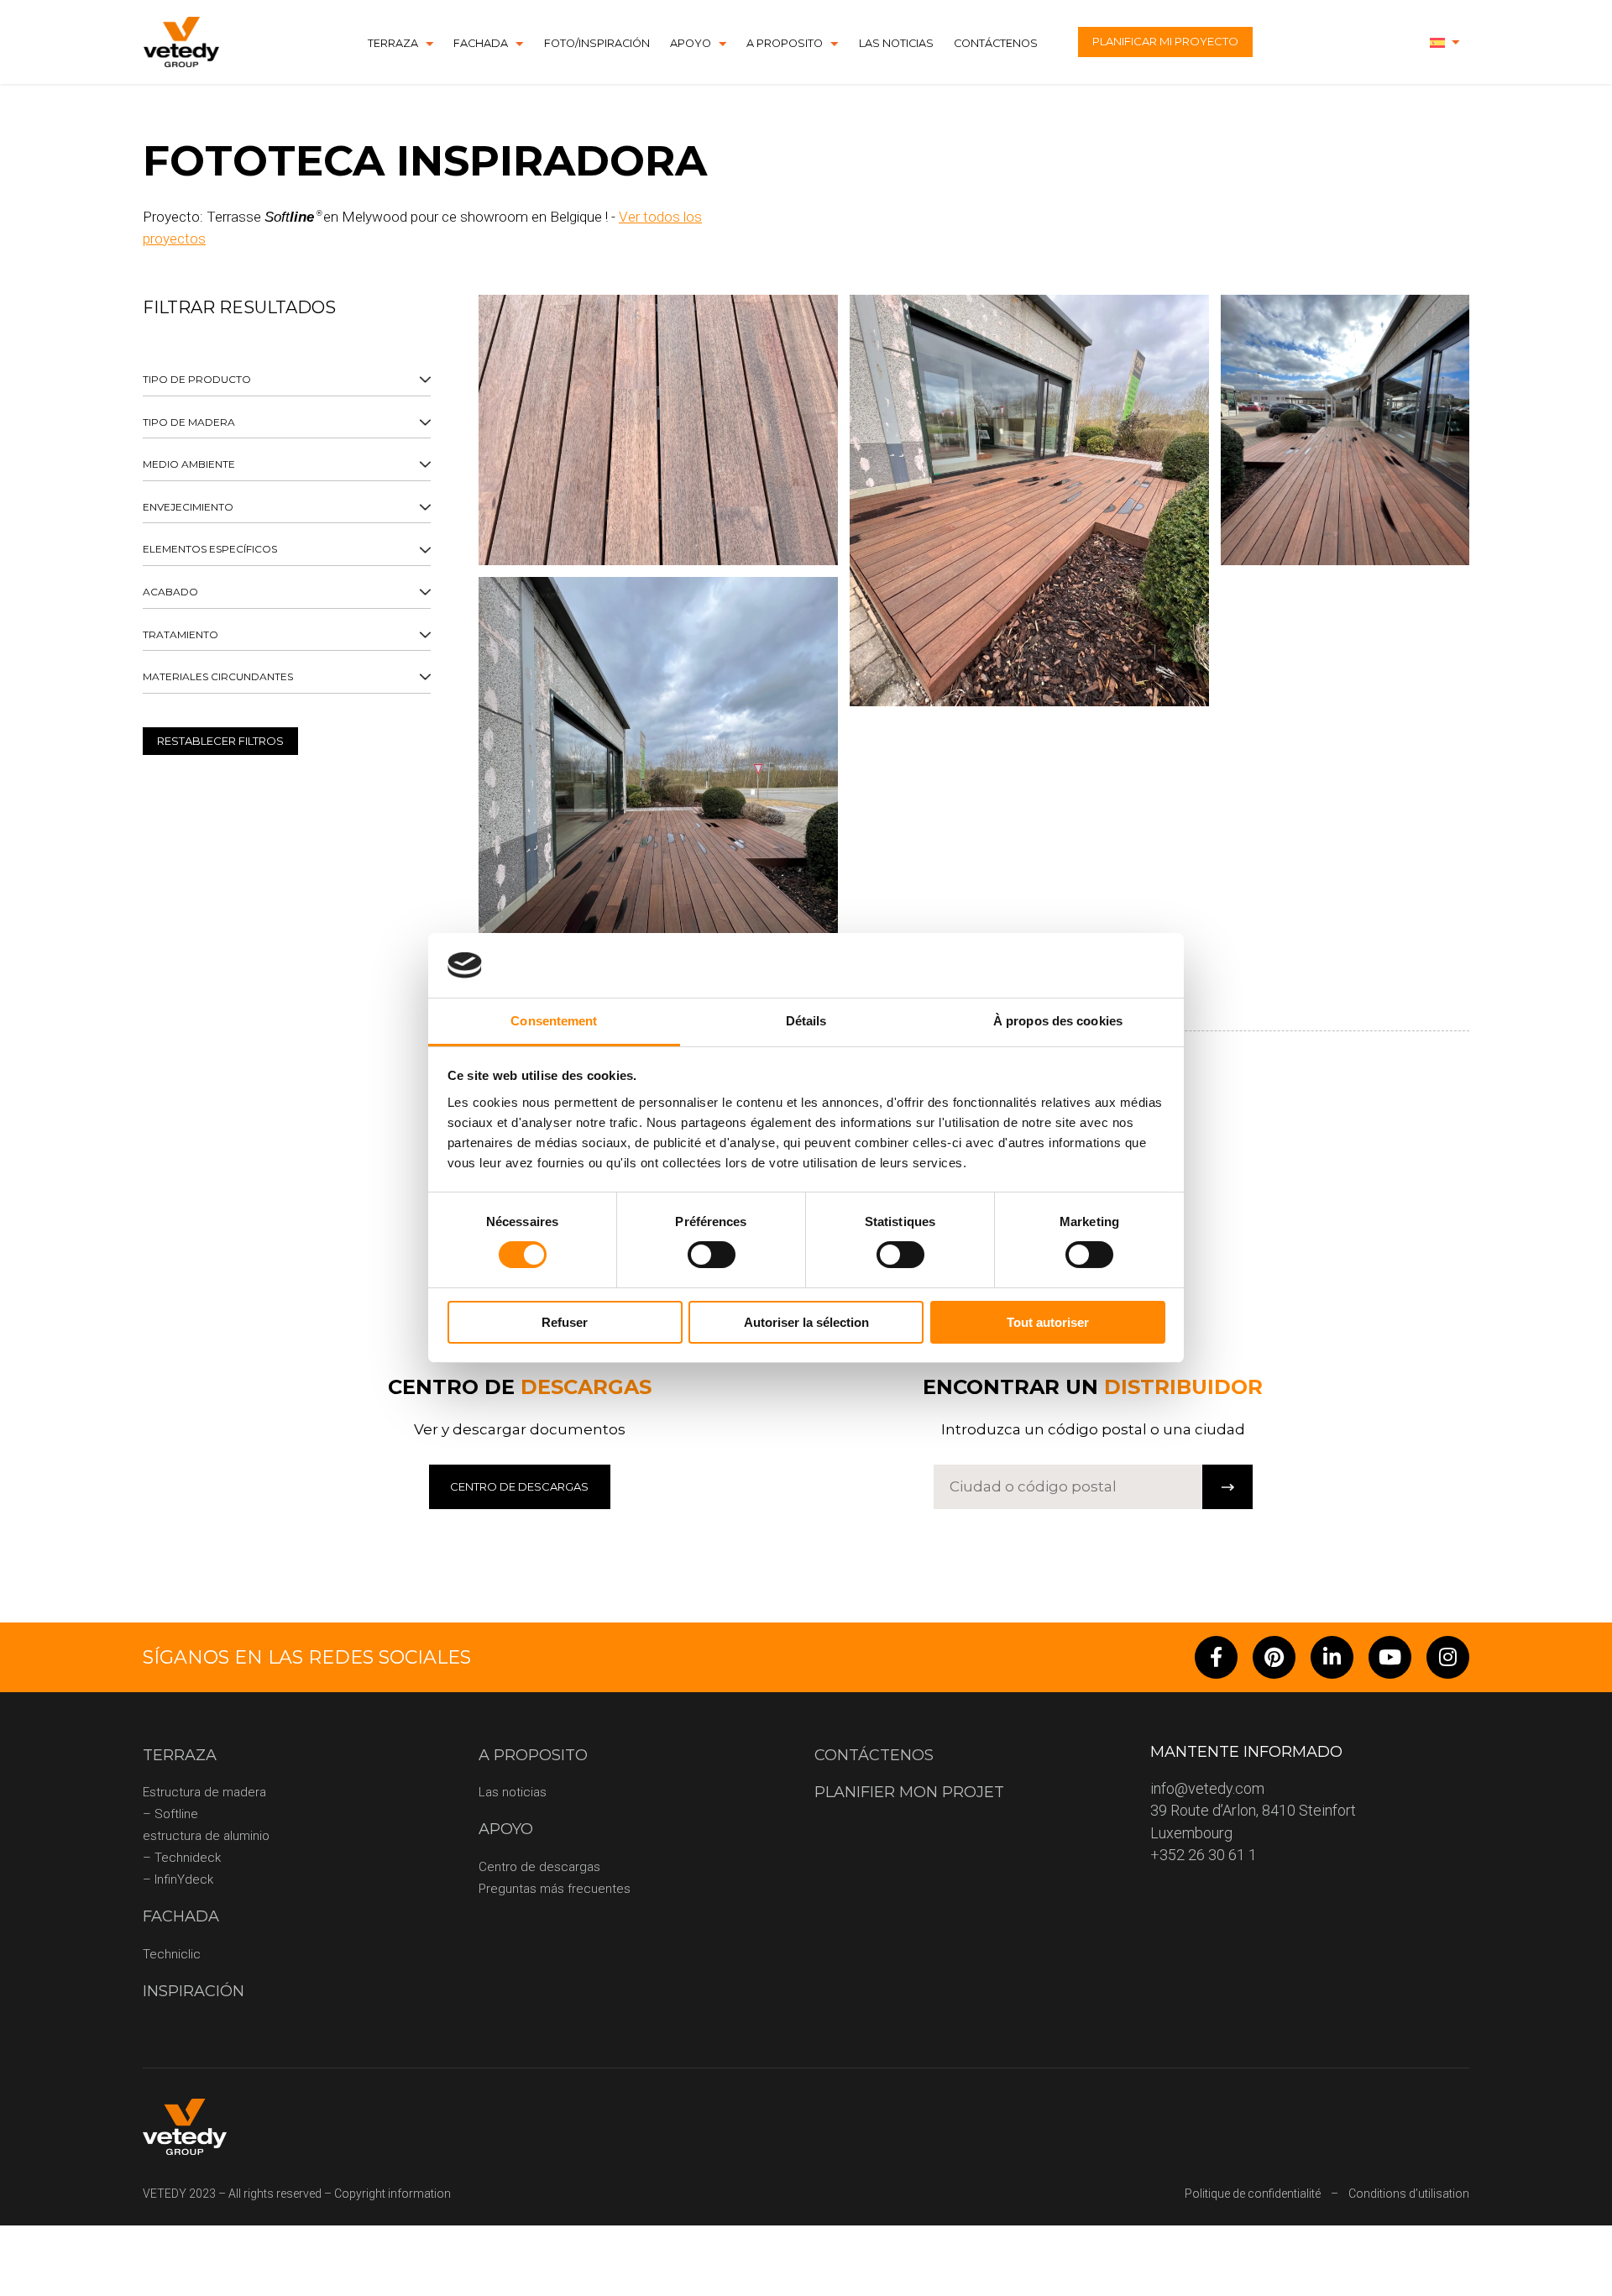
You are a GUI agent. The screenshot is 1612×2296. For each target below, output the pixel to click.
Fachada (481, 43)
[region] (287, 571)
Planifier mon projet (909, 1792)
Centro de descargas (539, 1867)
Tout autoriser (1048, 1322)
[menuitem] (1445, 42)
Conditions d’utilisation (1409, 2194)
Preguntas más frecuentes (555, 1889)
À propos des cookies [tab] (1058, 1021)
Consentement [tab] (554, 1021)
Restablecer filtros (220, 741)
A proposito (785, 43)
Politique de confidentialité (1253, 2194)
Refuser (565, 1322)
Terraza (393, 43)
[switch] (712, 1255)
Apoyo (691, 43)
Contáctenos (996, 43)
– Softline (170, 1814)
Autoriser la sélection (806, 1322)
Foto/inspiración (597, 43)
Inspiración (194, 1991)
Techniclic (172, 1954)
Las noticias (896, 43)
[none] (1445, 42)
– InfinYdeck (178, 1879)
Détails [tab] (806, 1021)
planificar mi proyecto (1165, 41)
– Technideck (182, 1858)
